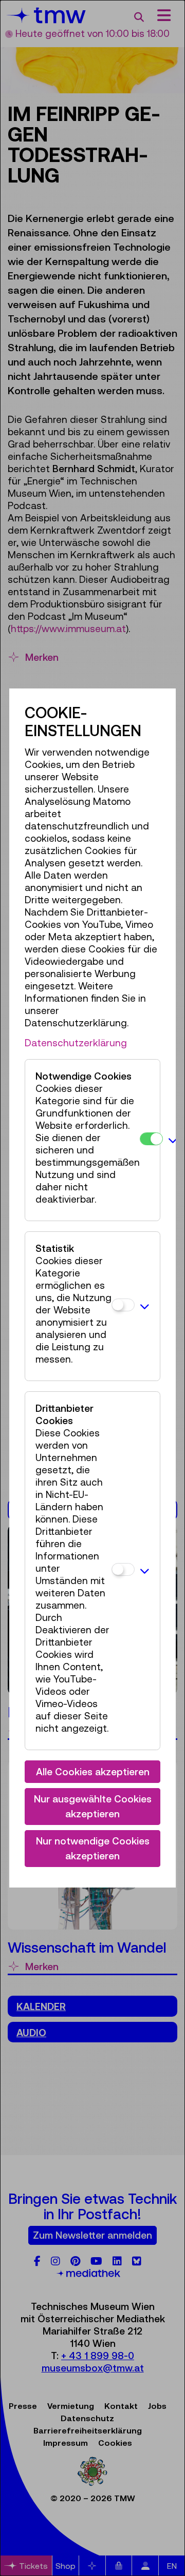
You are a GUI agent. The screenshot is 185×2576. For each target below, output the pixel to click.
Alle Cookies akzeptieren (93, 1772)
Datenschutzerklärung (76, 1043)
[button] (173, 1140)
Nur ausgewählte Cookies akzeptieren (93, 1806)
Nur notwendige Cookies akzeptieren (93, 1848)
